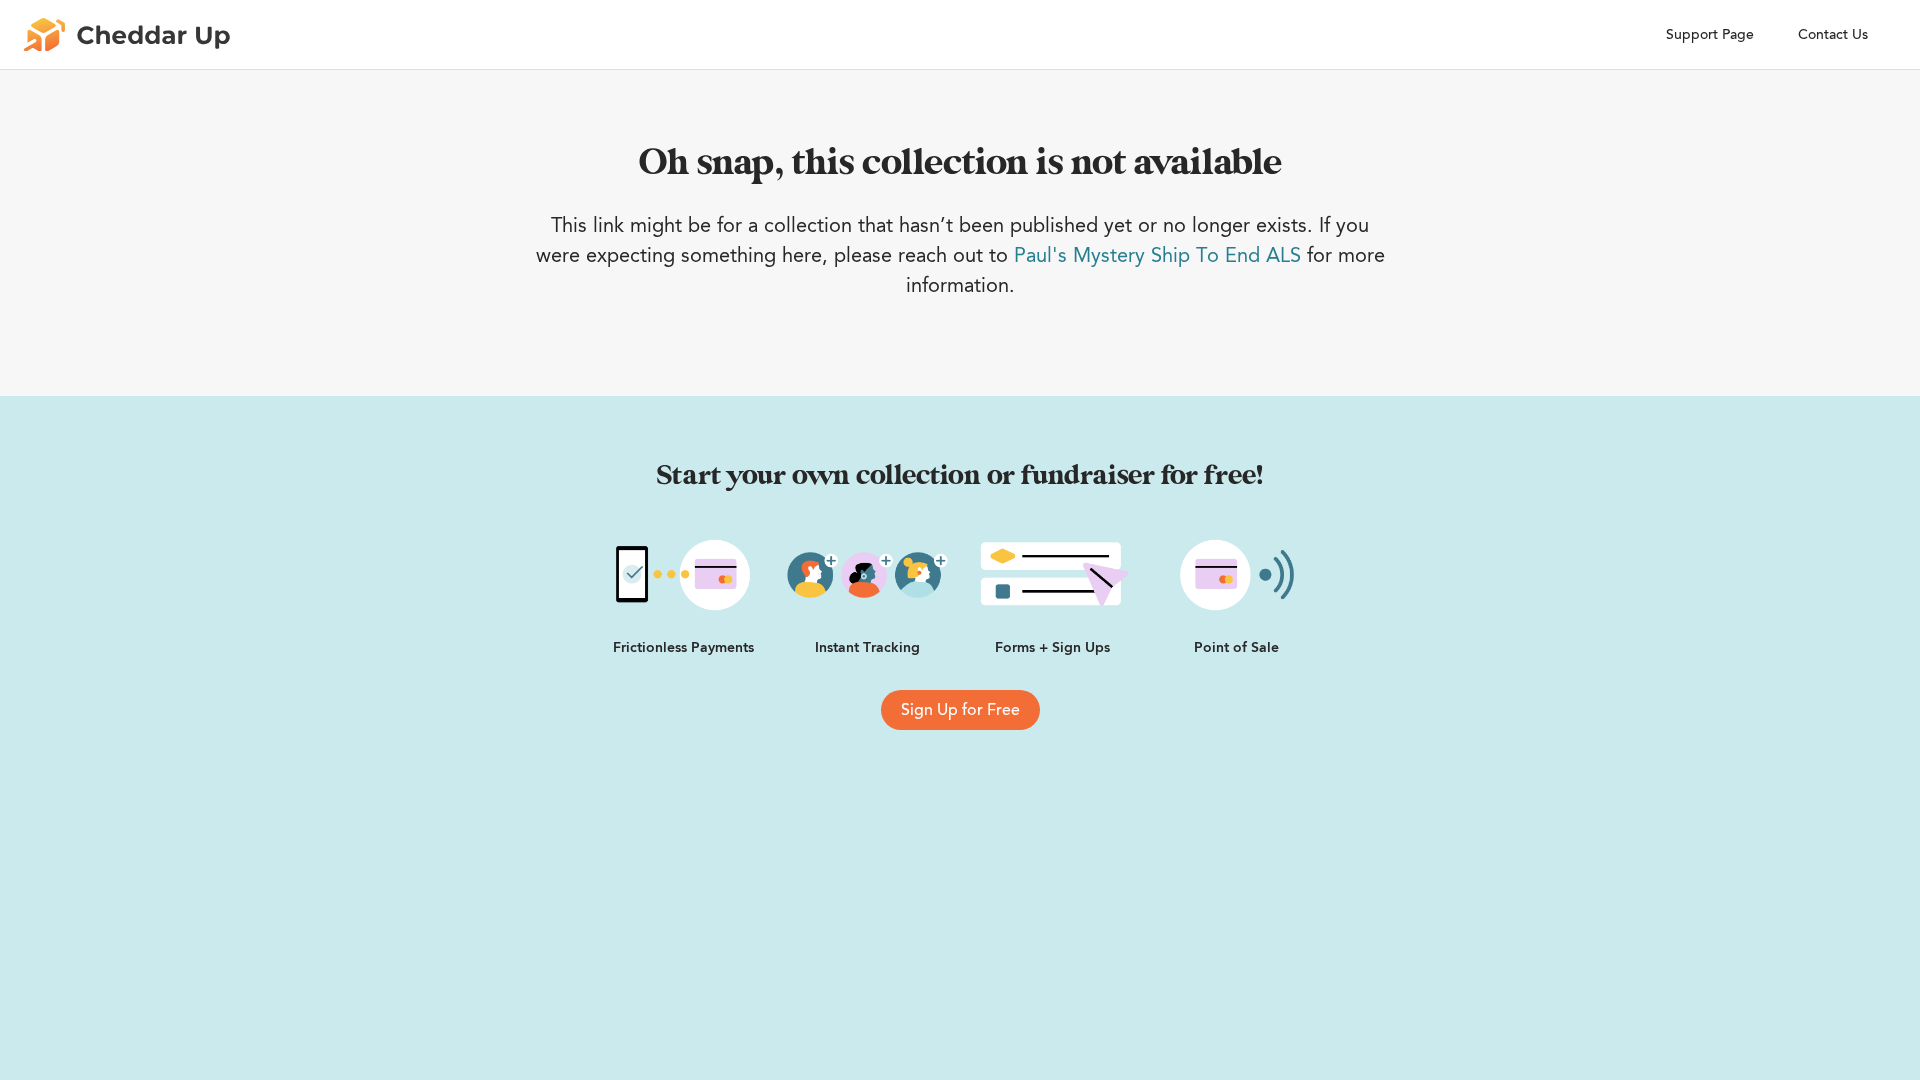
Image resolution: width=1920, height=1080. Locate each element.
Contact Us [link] (1833, 34)
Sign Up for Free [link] (960, 710)
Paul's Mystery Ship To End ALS (1157, 255)
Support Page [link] (1710, 34)
